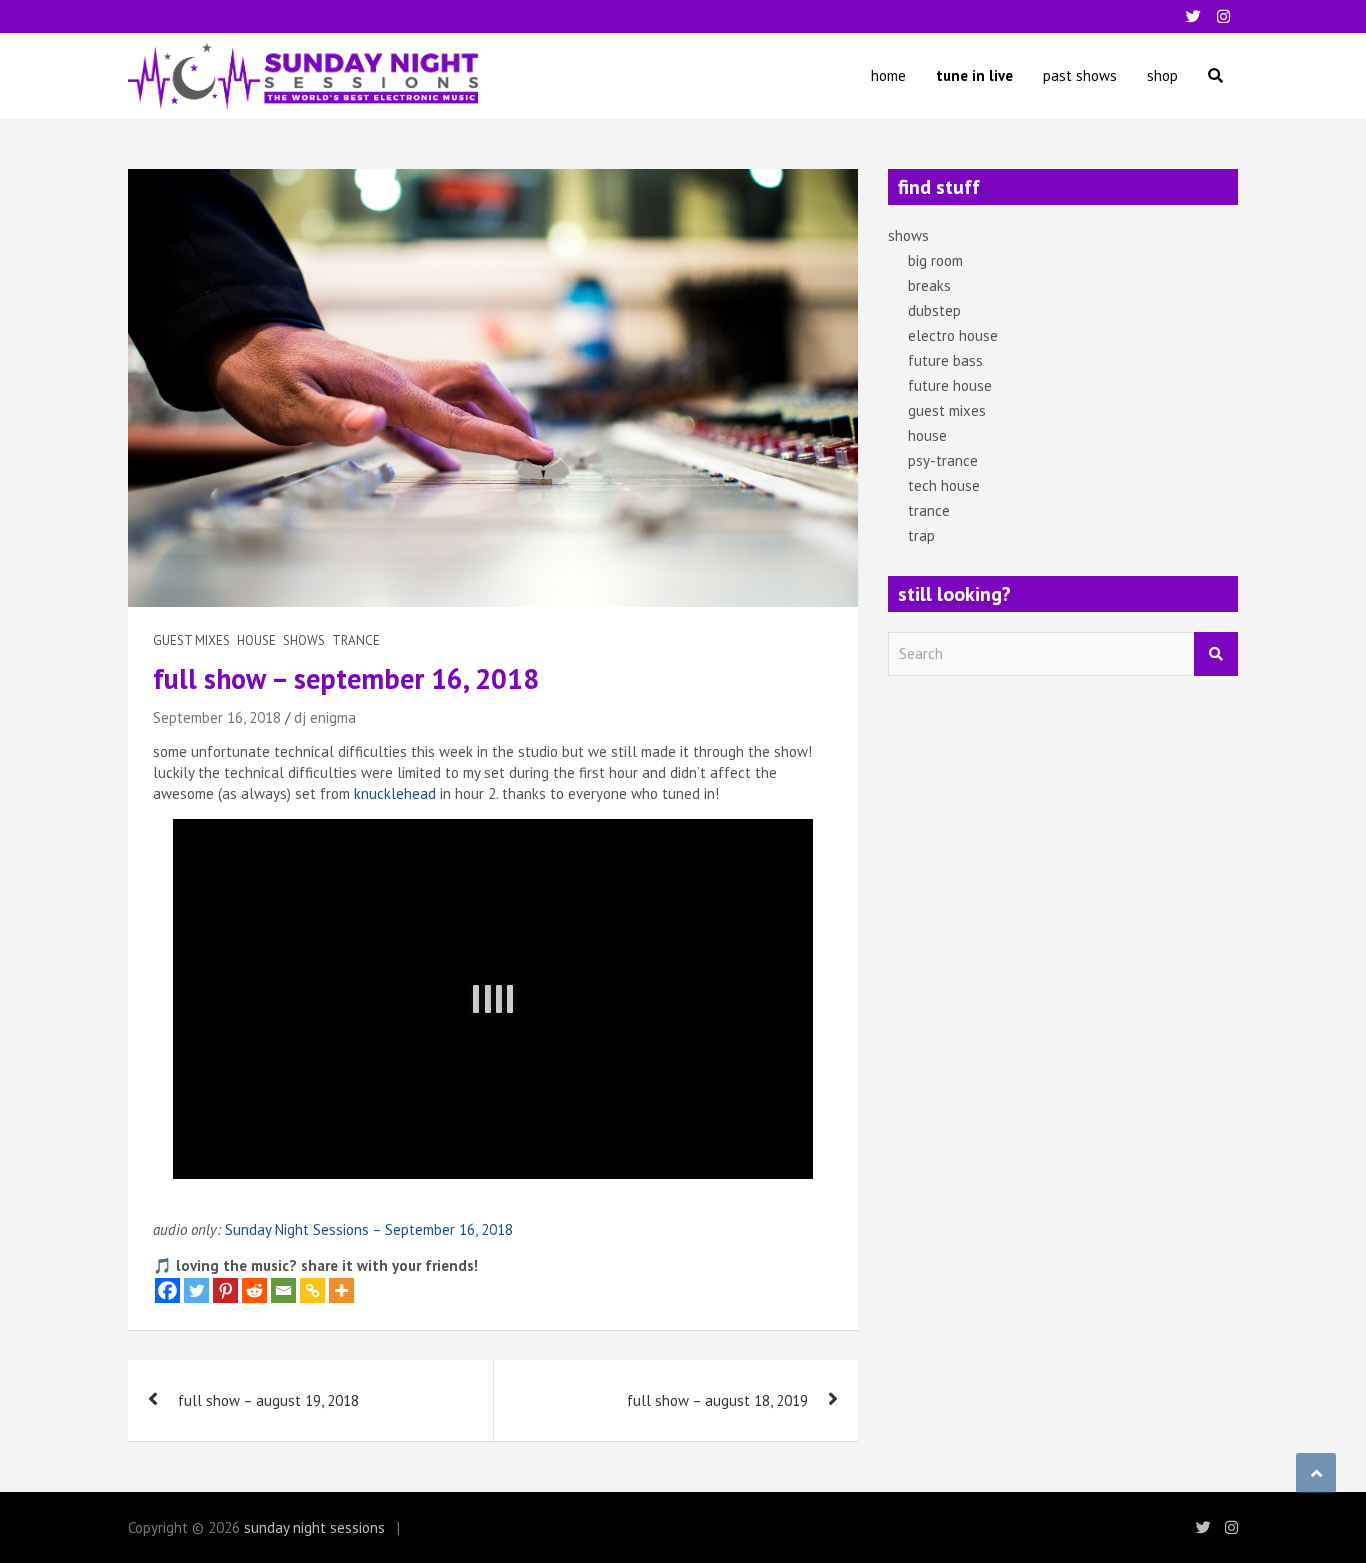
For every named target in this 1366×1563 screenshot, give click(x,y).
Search (1216, 654)
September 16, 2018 (217, 717)
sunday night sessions (314, 1527)
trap (921, 535)
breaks (929, 285)
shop (1162, 75)
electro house (953, 335)
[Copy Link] (312, 1290)
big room (935, 260)
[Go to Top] (1316, 1473)
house (256, 640)
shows (304, 640)
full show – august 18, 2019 (717, 1400)
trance (356, 640)
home (888, 75)
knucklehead (395, 793)
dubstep (934, 310)
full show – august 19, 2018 (268, 1400)
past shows (1080, 75)
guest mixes (191, 640)
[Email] (283, 1290)
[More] (341, 1290)
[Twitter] (196, 1290)
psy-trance (943, 460)
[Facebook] (167, 1290)
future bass (945, 360)
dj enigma (325, 717)
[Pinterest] (225, 1290)
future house (950, 385)
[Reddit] (254, 1290)
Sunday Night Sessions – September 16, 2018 (369, 1229)
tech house (944, 485)
